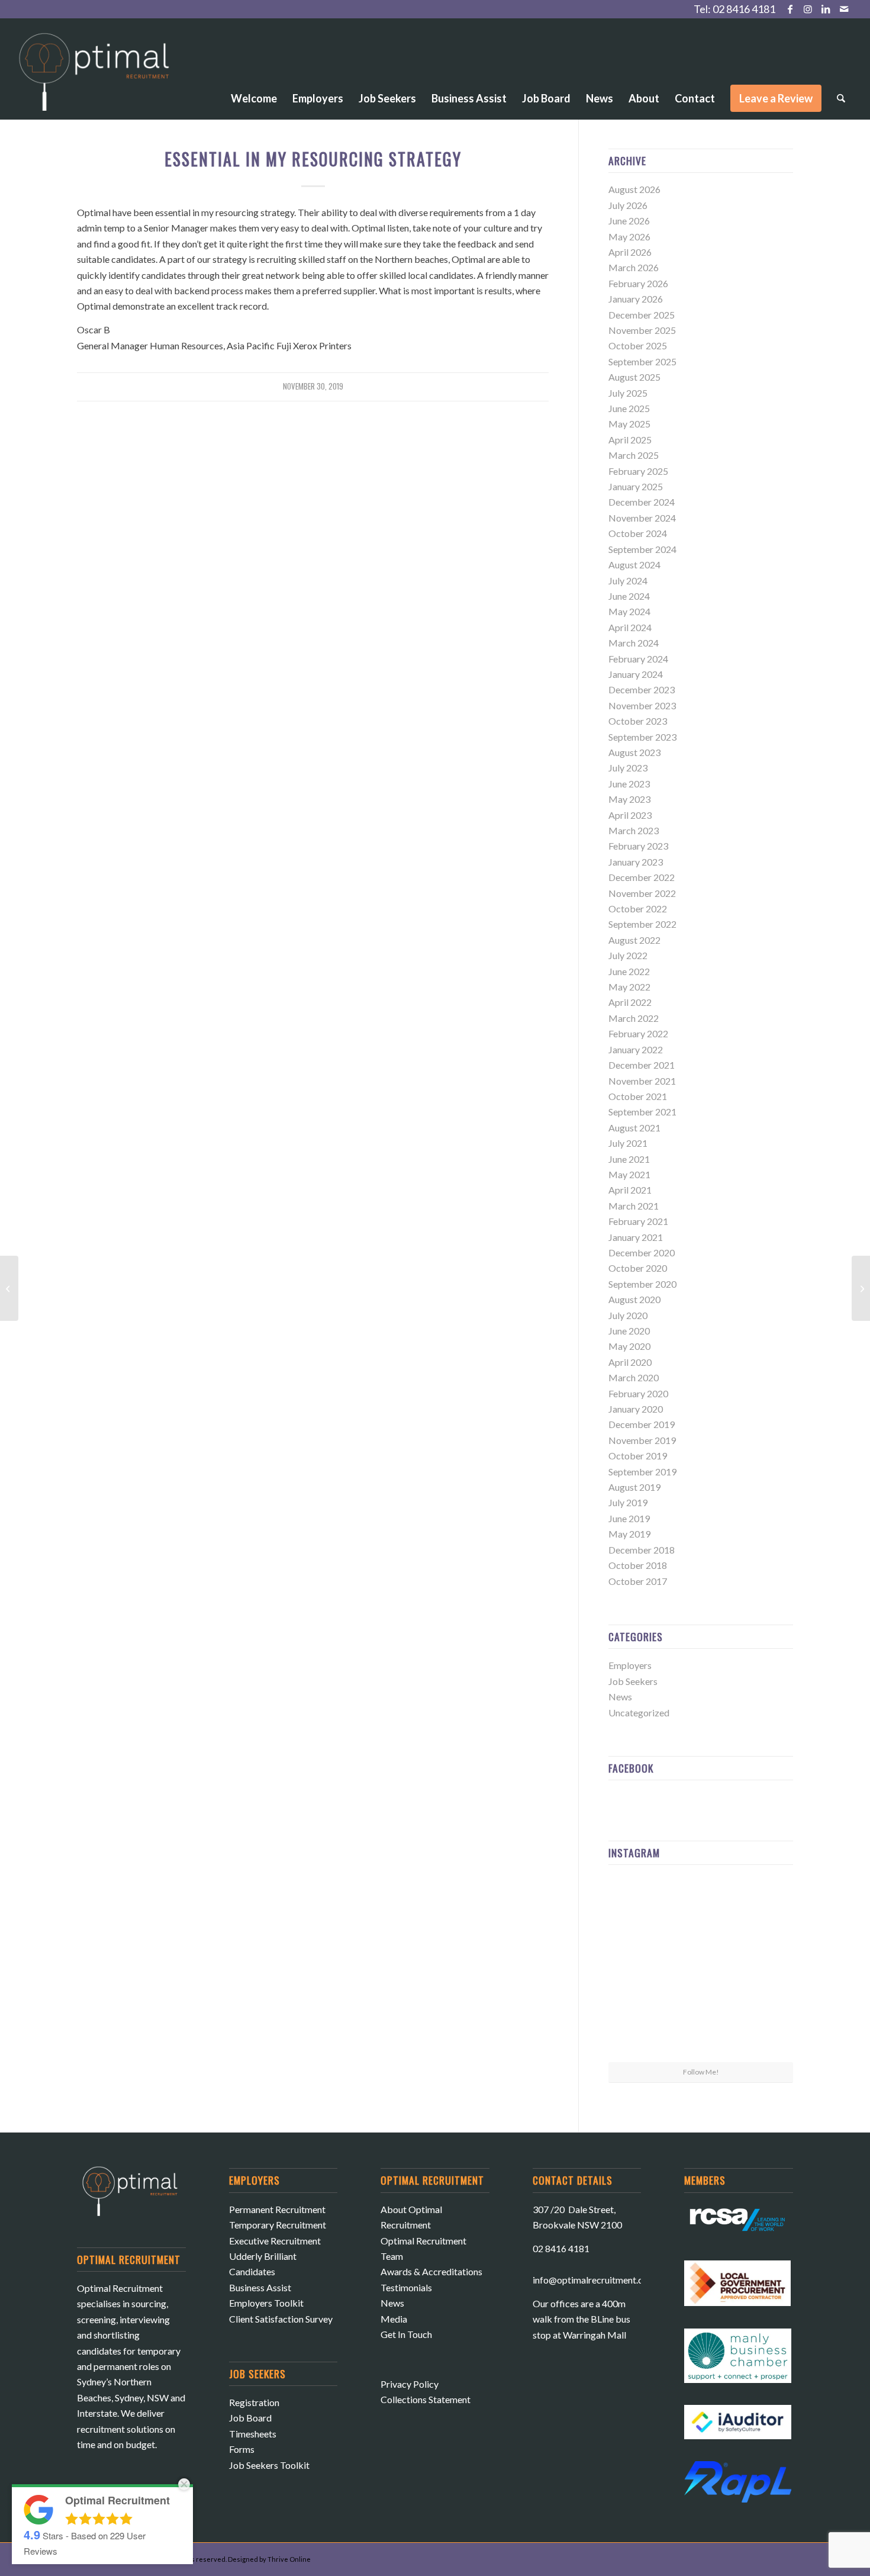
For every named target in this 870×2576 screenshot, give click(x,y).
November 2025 (642, 330)
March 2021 (634, 1206)
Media (394, 2319)
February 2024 (638, 659)
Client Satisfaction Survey (281, 2319)
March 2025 (634, 455)
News (620, 1697)
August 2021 (634, 1128)
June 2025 (629, 408)
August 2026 (634, 189)
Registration (254, 2402)
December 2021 (642, 1065)
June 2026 (629, 221)
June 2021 (629, 1159)
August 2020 (634, 1299)
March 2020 (634, 1377)
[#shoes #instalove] (638, 2030)
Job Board (250, 2418)
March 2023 (634, 830)
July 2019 (628, 1502)
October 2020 (638, 1268)
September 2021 (642, 1112)
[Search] (841, 98)
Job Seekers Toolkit (269, 2465)
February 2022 (638, 1033)
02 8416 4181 (744, 9)
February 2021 (638, 1221)
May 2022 (629, 987)
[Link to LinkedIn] (826, 9)
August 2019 (634, 1487)
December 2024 (642, 502)
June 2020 (629, 1331)
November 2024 (642, 518)
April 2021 (630, 1190)
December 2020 (642, 1252)
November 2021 (642, 1081)
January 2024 (636, 674)
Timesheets (253, 2434)
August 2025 (634, 377)
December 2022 (642, 877)
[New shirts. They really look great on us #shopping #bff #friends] (638, 1904)
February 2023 (638, 846)
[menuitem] (254, 66)
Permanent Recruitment (277, 2209)
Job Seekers (633, 1681)
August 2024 (634, 565)
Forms (242, 2449)
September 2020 (642, 1284)
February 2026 (638, 283)
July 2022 (628, 955)
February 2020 (638, 1393)
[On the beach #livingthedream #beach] (701, 1968)
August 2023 (634, 752)
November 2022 (642, 893)
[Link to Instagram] (808, 9)
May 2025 (629, 424)
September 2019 (642, 1472)
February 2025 (638, 471)
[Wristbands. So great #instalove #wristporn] (763, 1967)
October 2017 (638, 1581)
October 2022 (638, 908)
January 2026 (636, 299)
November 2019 (642, 1440)
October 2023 (638, 721)
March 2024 (634, 643)
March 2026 (634, 267)
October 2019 (638, 1456)
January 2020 (636, 1409)
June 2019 (629, 1518)
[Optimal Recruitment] (94, 78)
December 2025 (642, 315)
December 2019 (642, 1424)
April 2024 (630, 627)
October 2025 (638, 345)
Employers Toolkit (266, 2303)
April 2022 (630, 1002)
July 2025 (628, 393)
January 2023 (636, 862)
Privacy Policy (410, 2384)
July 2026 (628, 205)
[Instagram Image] (763, 1904)
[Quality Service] (9, 1288)
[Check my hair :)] (763, 2030)
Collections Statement (426, 2399)
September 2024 (642, 549)
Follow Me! (701, 2072)
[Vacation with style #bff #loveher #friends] (701, 1905)
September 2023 (642, 737)
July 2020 (628, 1315)
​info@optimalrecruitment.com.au (600, 2280)
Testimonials (406, 2287)
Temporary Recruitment (278, 2225)
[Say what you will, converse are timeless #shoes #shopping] (701, 2031)
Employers (630, 1665)
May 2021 (629, 1174)
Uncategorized (639, 1712)
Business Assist (260, 2287)
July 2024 (628, 581)
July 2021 (628, 1143)
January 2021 (636, 1237)
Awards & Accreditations (431, 2271)
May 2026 (629, 237)
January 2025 (636, 486)
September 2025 (642, 361)
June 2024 (629, 596)
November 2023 (642, 705)
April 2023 (630, 815)
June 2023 (629, 784)
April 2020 (630, 1362)
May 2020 (629, 1346)
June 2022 (629, 971)
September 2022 (642, 924)
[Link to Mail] (844, 9)
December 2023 (642, 689)
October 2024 (638, 533)
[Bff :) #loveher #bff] (638, 1967)
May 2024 (629, 611)
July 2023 (628, 768)
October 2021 (638, 1096)
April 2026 (630, 252)
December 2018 (642, 1550)
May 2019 (629, 1534)
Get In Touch (406, 2334)
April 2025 (630, 440)
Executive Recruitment (275, 2241)
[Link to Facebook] (790, 9)
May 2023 (629, 799)
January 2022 (636, 1049)
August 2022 (634, 940)
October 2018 (638, 1565)
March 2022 (634, 1018)
